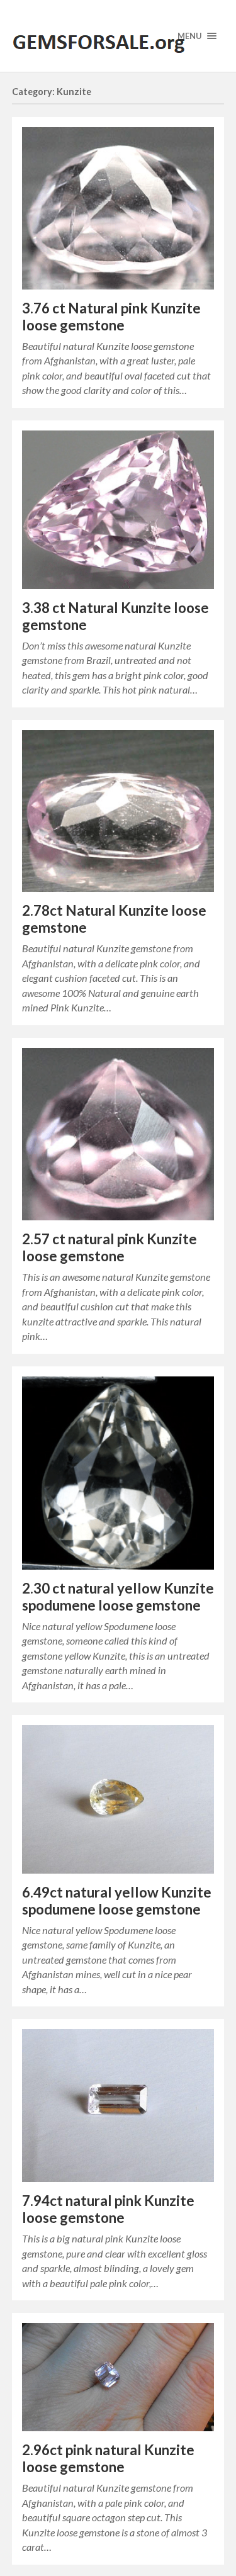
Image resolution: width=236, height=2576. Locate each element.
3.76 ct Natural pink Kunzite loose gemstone (111, 317)
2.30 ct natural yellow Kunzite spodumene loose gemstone (118, 1597)
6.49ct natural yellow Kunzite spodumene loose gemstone (117, 1901)
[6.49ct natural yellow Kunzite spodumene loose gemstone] (118, 1799)
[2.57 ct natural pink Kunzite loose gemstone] (118, 1134)
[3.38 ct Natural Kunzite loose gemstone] (118, 510)
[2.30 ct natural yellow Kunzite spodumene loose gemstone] (118, 1473)
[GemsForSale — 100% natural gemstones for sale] (118, 36)
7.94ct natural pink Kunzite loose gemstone (108, 2209)
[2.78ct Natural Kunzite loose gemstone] (118, 811)
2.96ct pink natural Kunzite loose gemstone (108, 2458)
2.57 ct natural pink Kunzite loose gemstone (110, 1247)
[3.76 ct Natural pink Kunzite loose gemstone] (118, 208)
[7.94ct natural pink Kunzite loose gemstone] (118, 2106)
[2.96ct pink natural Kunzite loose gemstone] (118, 2377)
